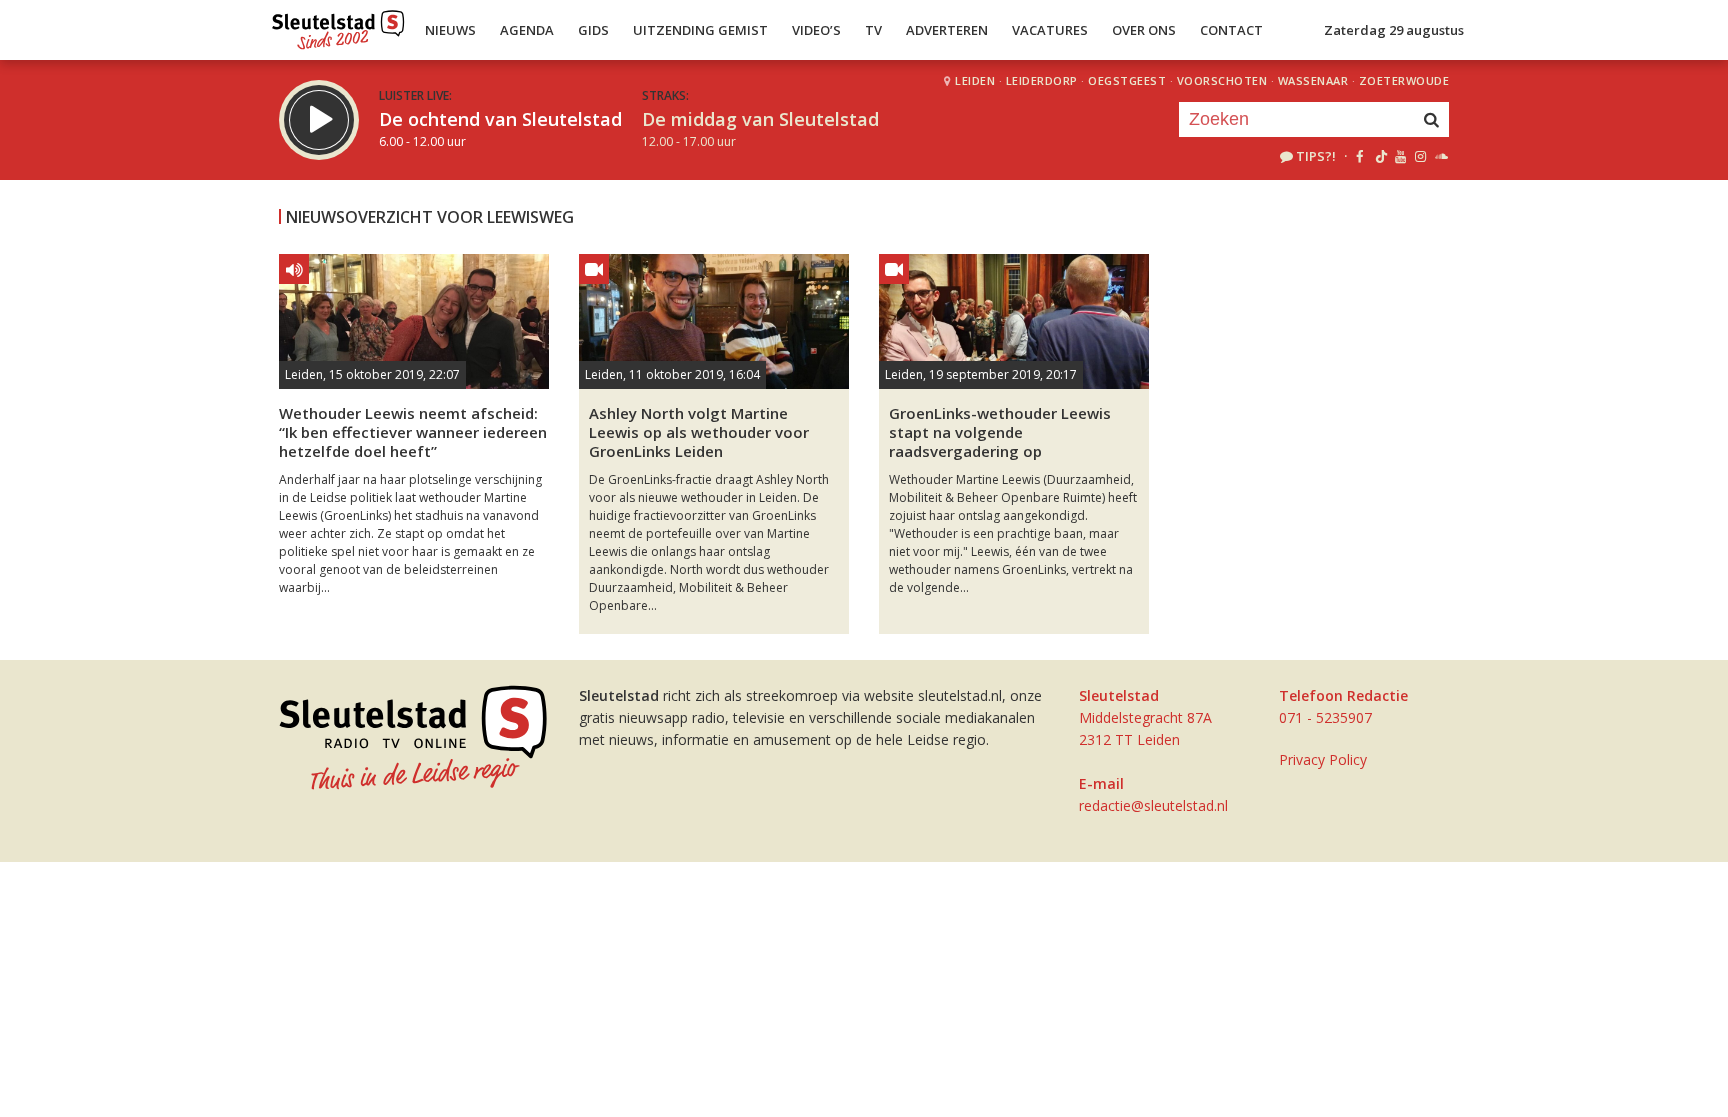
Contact (1231, 30)
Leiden (975, 80)
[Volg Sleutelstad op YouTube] (1399, 156)
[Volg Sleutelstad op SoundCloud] (1440, 156)
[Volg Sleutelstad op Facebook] (1359, 156)
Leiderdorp (1042, 80)
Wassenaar (1313, 80)
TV (873, 30)
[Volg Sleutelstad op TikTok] (1379, 156)
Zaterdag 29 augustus (1394, 30)
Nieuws (450, 30)
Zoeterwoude (1404, 80)
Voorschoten (1222, 80)
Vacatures (1050, 30)
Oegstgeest (1127, 80)
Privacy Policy (1323, 759)
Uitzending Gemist (700, 30)
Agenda (527, 30)
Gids (593, 30)
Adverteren (947, 30)
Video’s (816, 30)
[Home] (338, 25)
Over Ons (1144, 30)
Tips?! (1316, 156)
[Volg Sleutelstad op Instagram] (1420, 156)
